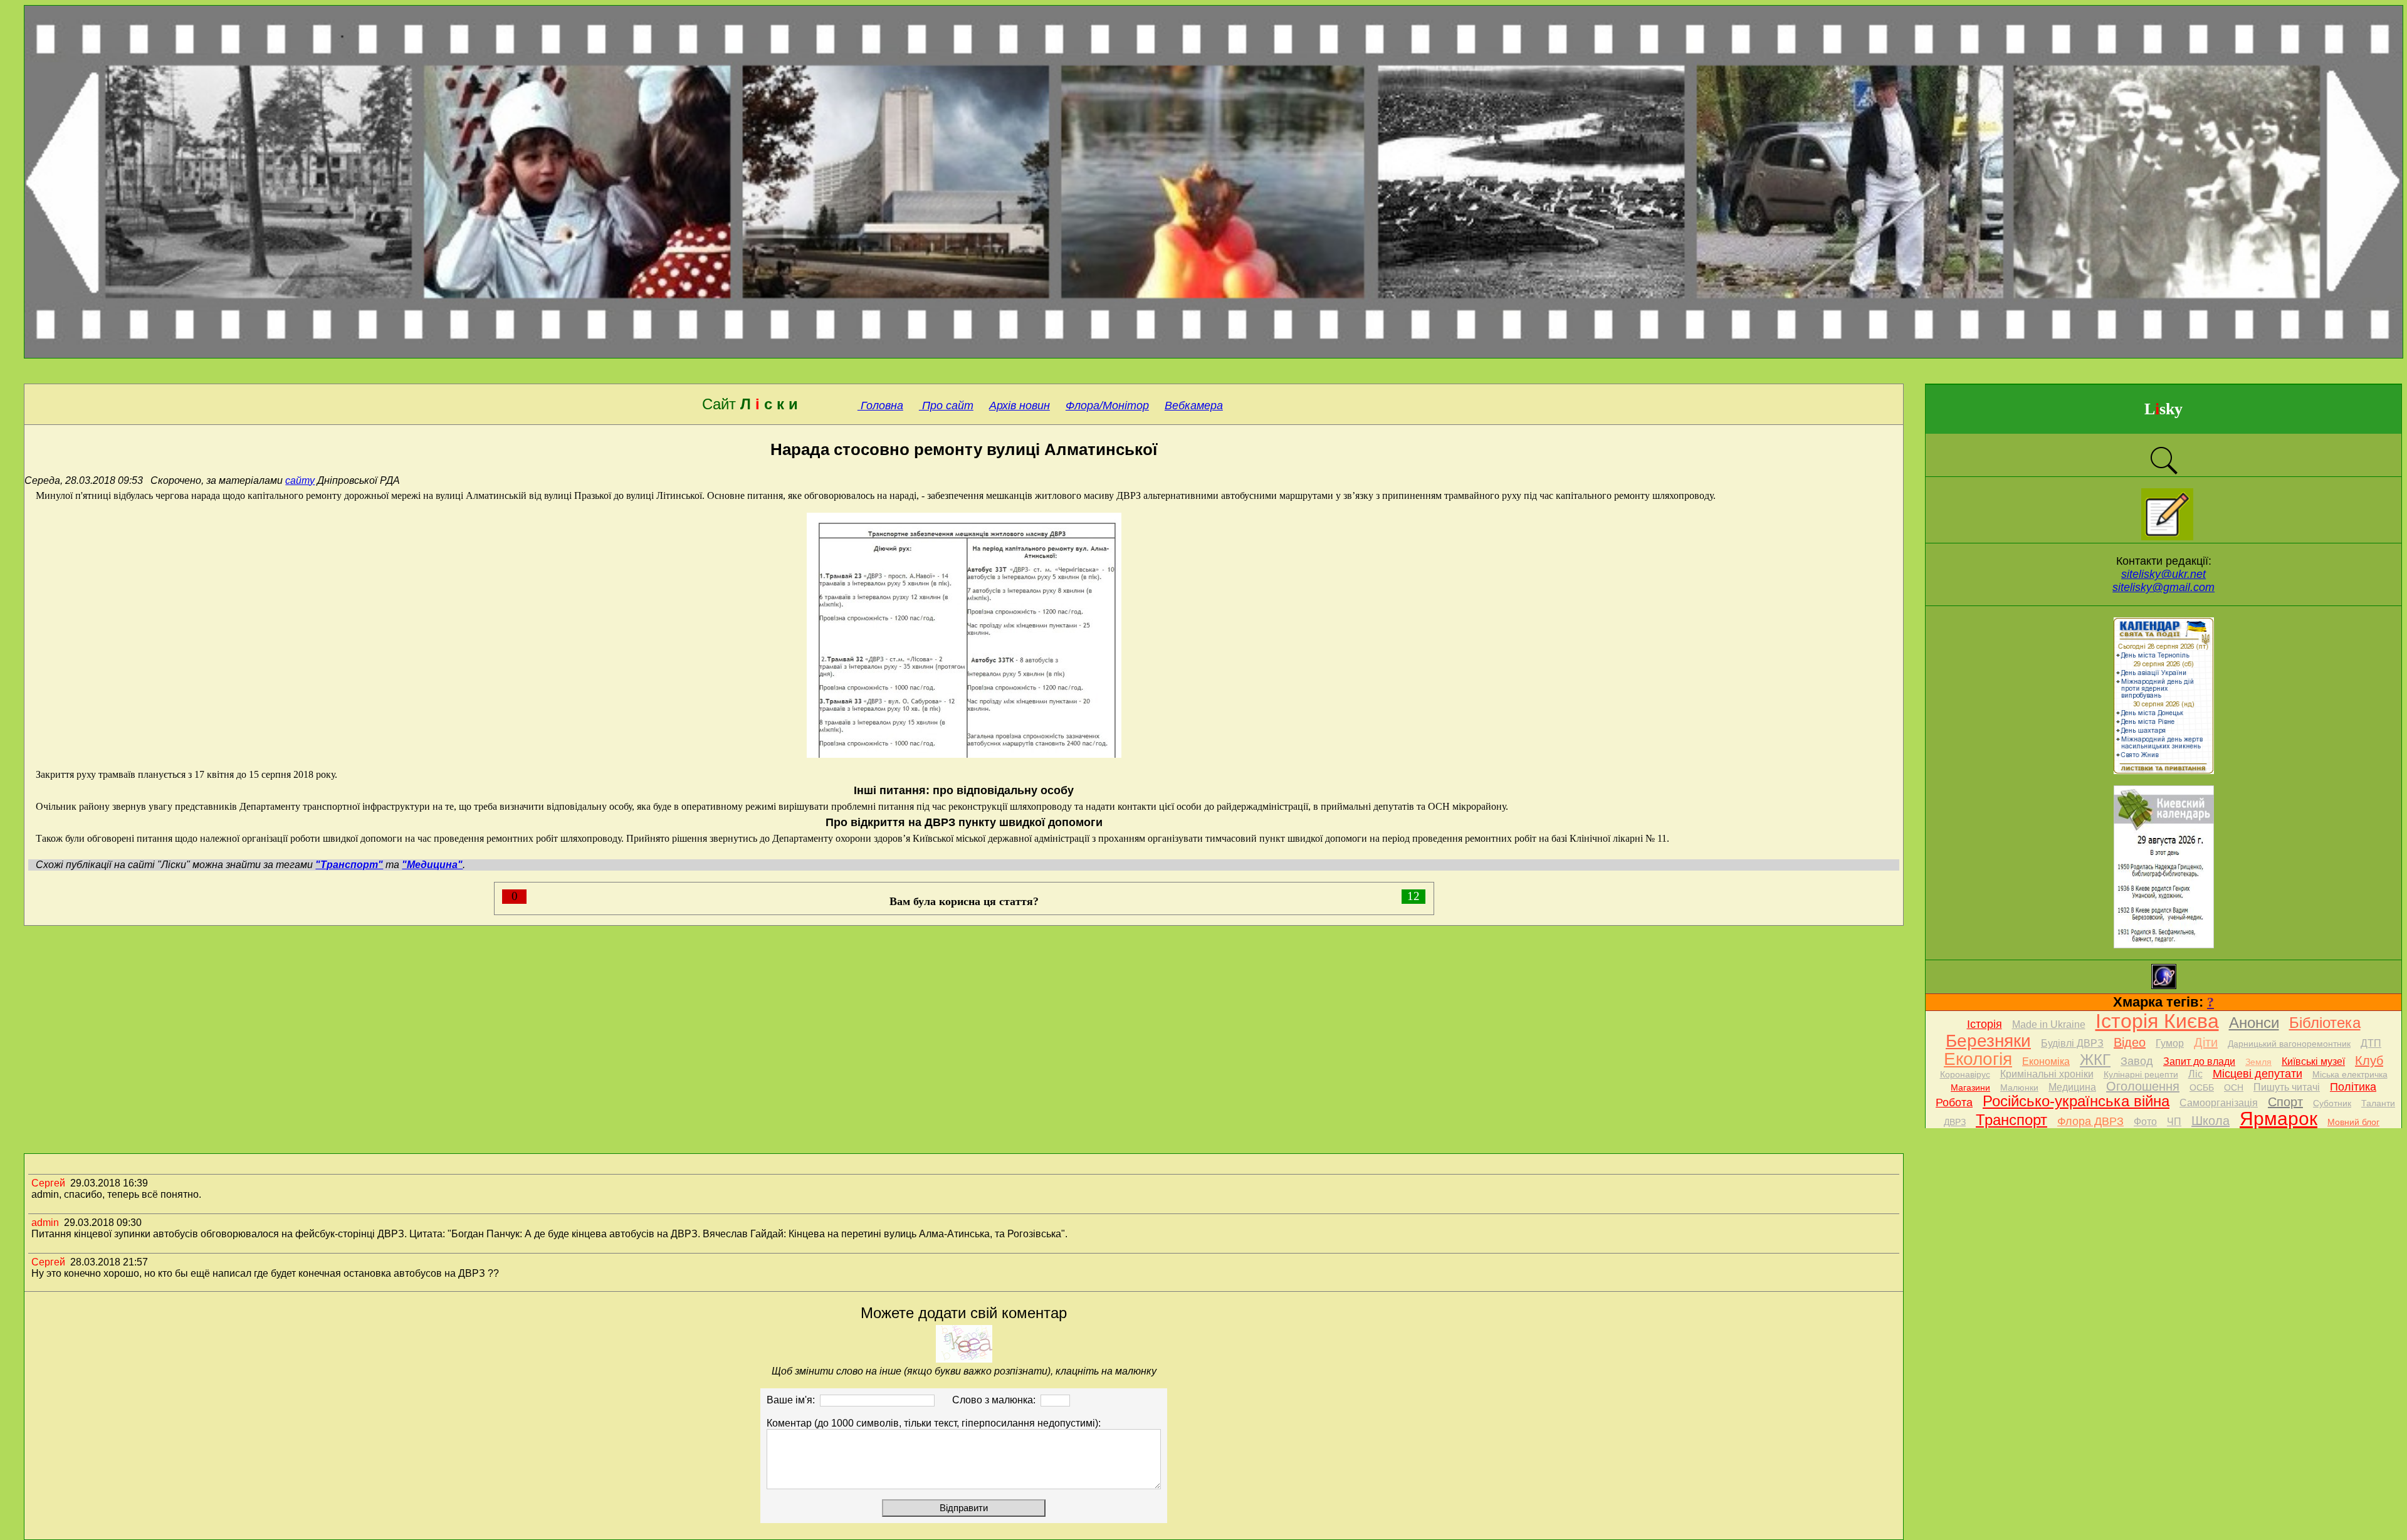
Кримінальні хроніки (2047, 1074)
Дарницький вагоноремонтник (2289, 1044)
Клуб (2369, 1061)
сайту (300, 480)
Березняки (1988, 1041)
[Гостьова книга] (2167, 537)
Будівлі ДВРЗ (2072, 1043)
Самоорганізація (2219, 1103)
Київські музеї (2313, 1061)
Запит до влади (2199, 1061)
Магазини (1970, 1087)
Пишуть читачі (2287, 1087)
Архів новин (1020, 406)
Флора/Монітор (1107, 406)
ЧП (2174, 1122)
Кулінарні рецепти (2141, 1074)
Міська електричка (2350, 1074)
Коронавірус (1965, 1074)
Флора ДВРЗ (2090, 1121)
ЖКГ (2095, 1060)
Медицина (2072, 1087)
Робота (1954, 1103)
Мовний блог (2353, 1122)
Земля (2258, 1062)
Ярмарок (2279, 1118)
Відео (2130, 1042)
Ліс (2195, 1074)
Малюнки (2019, 1087)
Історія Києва (2157, 1021)
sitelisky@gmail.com (2163, 587)
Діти (2206, 1042)
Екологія (1978, 1059)
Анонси (2254, 1023)
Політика (2353, 1087)
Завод (2137, 1061)
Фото (2145, 1122)
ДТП (2371, 1043)
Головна (880, 406)
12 (1413, 896)
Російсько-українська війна (2076, 1101)
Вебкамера (1194, 406)
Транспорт (2011, 1120)
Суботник (2332, 1103)
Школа (2210, 1121)
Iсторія (1985, 1024)
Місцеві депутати (2258, 1074)
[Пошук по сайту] (2164, 473)
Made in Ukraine (2049, 1024)
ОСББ (2202, 1087)
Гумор (2170, 1043)
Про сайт (946, 406)
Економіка (2046, 1061)
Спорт (2285, 1102)
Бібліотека (2325, 1023)
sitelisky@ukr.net (2163, 574)
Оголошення (2143, 1086)
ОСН (2234, 1087)
